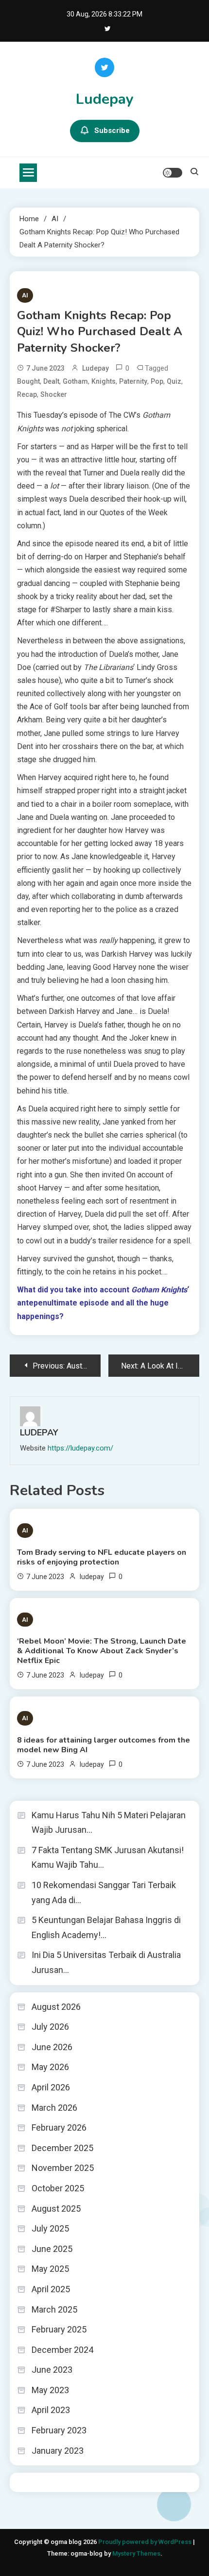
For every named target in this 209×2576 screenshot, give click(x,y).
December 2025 (62, 2148)
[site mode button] (173, 173)
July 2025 (50, 2228)
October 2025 (58, 2188)
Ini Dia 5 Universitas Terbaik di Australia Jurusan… (106, 1962)
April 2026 (51, 2087)
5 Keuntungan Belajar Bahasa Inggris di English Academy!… (106, 1927)
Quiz (174, 381)
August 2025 (56, 2209)
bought (28, 381)
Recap (27, 394)
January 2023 (58, 2451)
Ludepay (105, 99)
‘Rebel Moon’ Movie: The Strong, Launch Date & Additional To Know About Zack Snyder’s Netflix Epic (102, 1651)
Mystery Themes (136, 2553)
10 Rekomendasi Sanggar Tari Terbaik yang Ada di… (104, 1892)
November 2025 (63, 2168)
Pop (157, 381)
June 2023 (52, 2370)
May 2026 (50, 2067)
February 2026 (59, 2128)
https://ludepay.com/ (80, 1448)
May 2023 (50, 2390)
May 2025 (50, 2269)
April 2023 (51, 2410)
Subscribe (112, 130)
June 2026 (52, 2047)
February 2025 (59, 2329)
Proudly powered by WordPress (146, 2542)
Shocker (54, 394)
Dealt (51, 381)
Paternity (133, 381)
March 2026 (54, 2108)
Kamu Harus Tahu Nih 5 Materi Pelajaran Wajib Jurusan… (109, 1823)
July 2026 (50, 2027)
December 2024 (62, 2350)
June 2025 (52, 2249)
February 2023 (59, 2430)
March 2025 (54, 2309)
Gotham (75, 381)
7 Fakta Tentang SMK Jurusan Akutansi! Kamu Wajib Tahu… (108, 1858)
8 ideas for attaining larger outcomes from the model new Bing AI (104, 1745)
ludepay (96, 368)
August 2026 (56, 2007)
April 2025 (51, 2289)
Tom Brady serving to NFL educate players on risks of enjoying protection (102, 1557)
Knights (104, 381)
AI (25, 295)
